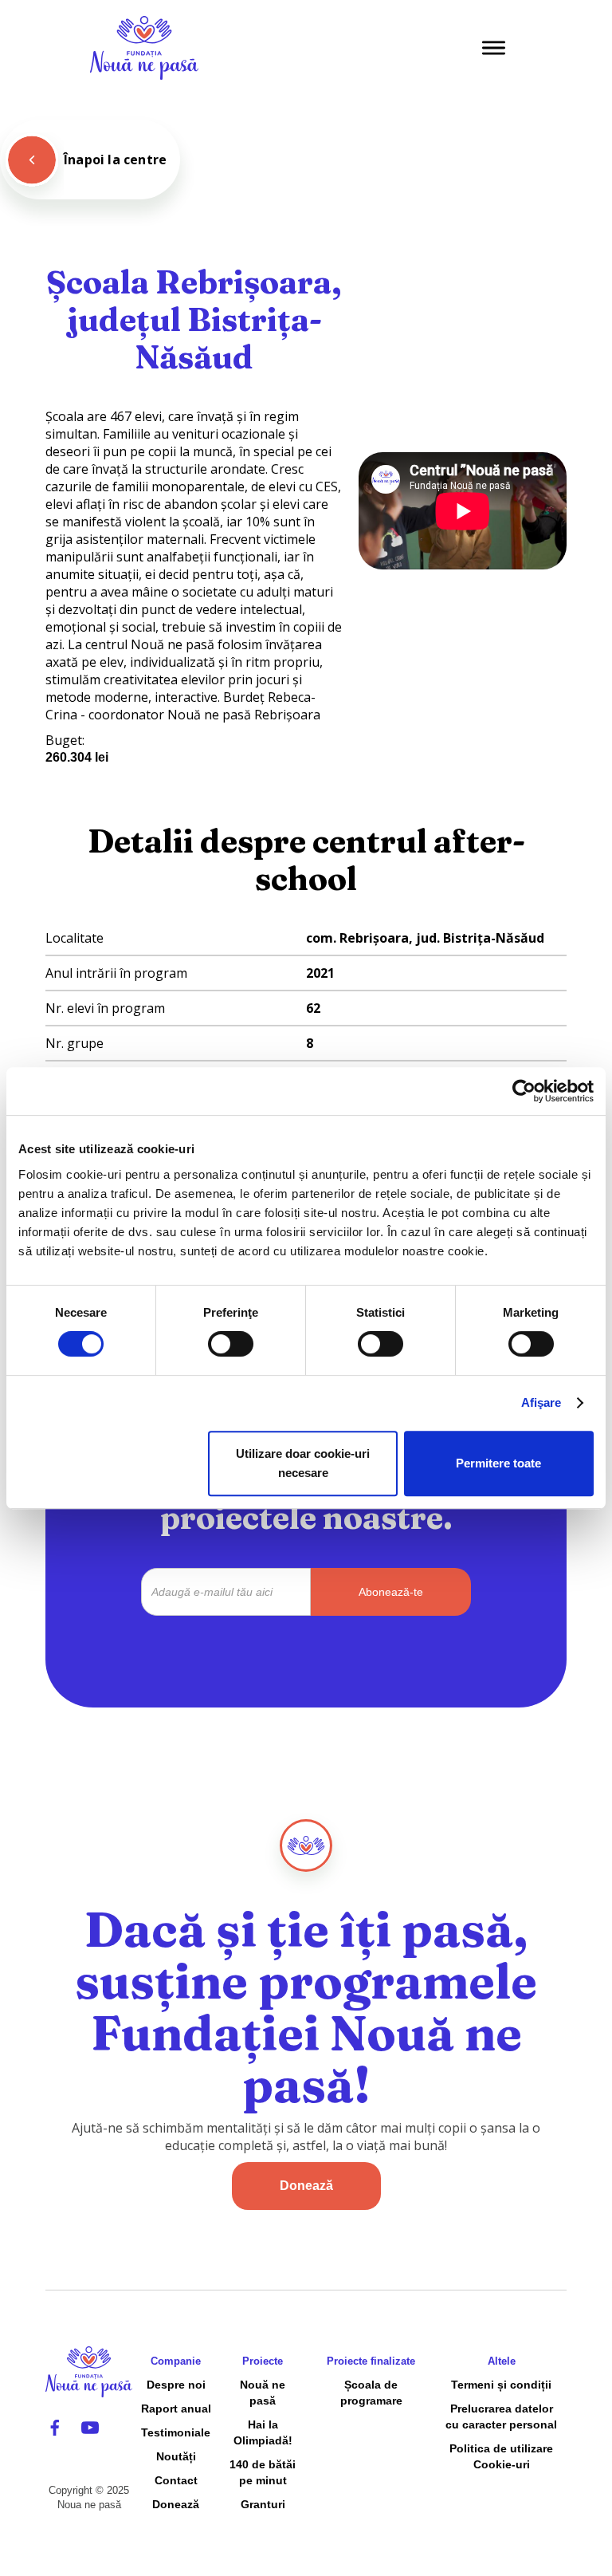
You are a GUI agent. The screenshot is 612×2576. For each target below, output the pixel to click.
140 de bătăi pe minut (263, 2472)
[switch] (231, 1344)
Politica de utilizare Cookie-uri (501, 2456)
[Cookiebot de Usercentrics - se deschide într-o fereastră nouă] (524, 1091)
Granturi (263, 2504)
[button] (494, 48)
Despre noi (176, 2385)
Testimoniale (176, 2432)
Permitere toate (498, 1463)
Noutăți (176, 2456)
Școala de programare (371, 2393)
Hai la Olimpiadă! (263, 2432)
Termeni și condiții (501, 2385)
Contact (176, 2480)
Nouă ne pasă (263, 2393)
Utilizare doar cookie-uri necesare (303, 1463)
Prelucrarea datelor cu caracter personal (501, 2416)
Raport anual (176, 2409)
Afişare (541, 1402)
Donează (306, 2186)
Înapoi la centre (115, 160)
